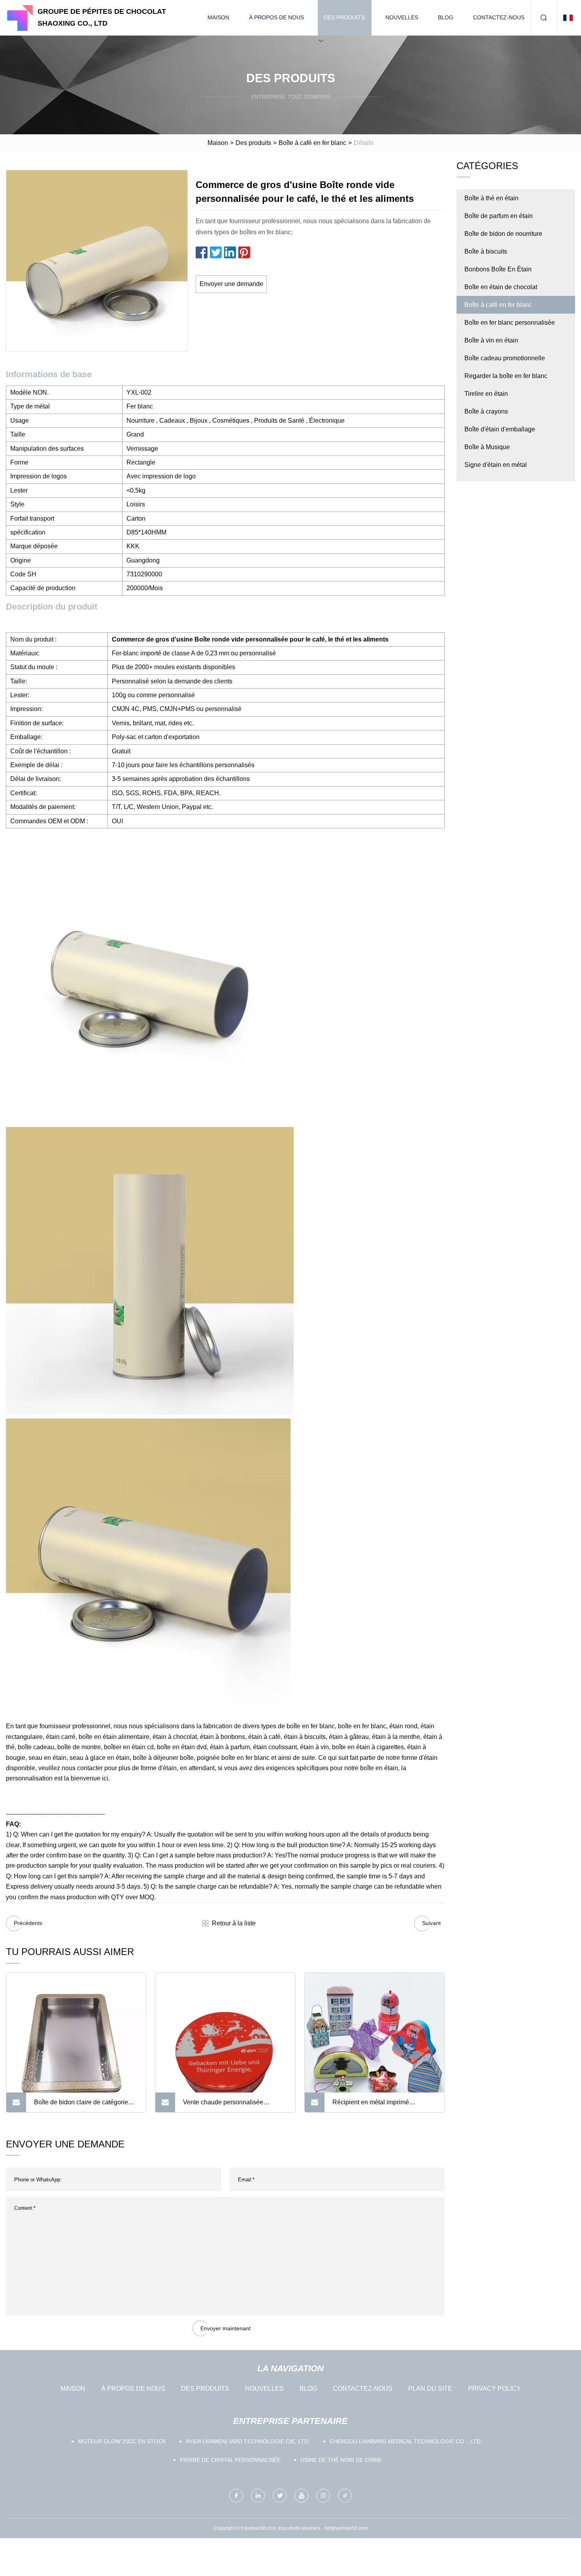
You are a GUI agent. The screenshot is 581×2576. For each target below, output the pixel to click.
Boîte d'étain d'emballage (500, 429)
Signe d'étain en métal (496, 465)
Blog (446, 17)
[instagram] (323, 2496)
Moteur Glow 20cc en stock (122, 2441)
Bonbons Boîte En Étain (498, 269)
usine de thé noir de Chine (341, 2460)
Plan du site (430, 2389)
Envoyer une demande (231, 284)
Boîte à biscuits (486, 251)
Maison (218, 17)
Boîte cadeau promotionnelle (505, 358)
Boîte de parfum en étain (499, 216)
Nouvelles (402, 17)
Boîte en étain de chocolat (501, 287)
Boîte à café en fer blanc (312, 143)
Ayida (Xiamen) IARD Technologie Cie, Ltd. (248, 2441)
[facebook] (236, 2496)
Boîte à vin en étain (491, 340)
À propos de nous (276, 17)
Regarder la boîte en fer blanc (506, 376)
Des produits (344, 17)
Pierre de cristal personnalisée (230, 2460)
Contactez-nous (499, 17)
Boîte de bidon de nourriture (503, 234)
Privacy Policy (494, 2389)
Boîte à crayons (486, 411)
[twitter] (280, 2496)
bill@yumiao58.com (346, 2528)
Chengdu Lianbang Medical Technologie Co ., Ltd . (407, 2441)
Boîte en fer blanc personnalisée (510, 323)
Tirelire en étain (486, 394)
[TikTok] (345, 2496)
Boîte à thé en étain (491, 198)
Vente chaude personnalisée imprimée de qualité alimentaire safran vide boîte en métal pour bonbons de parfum (227, 2106)
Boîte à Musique (487, 447)
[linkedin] (258, 2496)
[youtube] (301, 2496)
